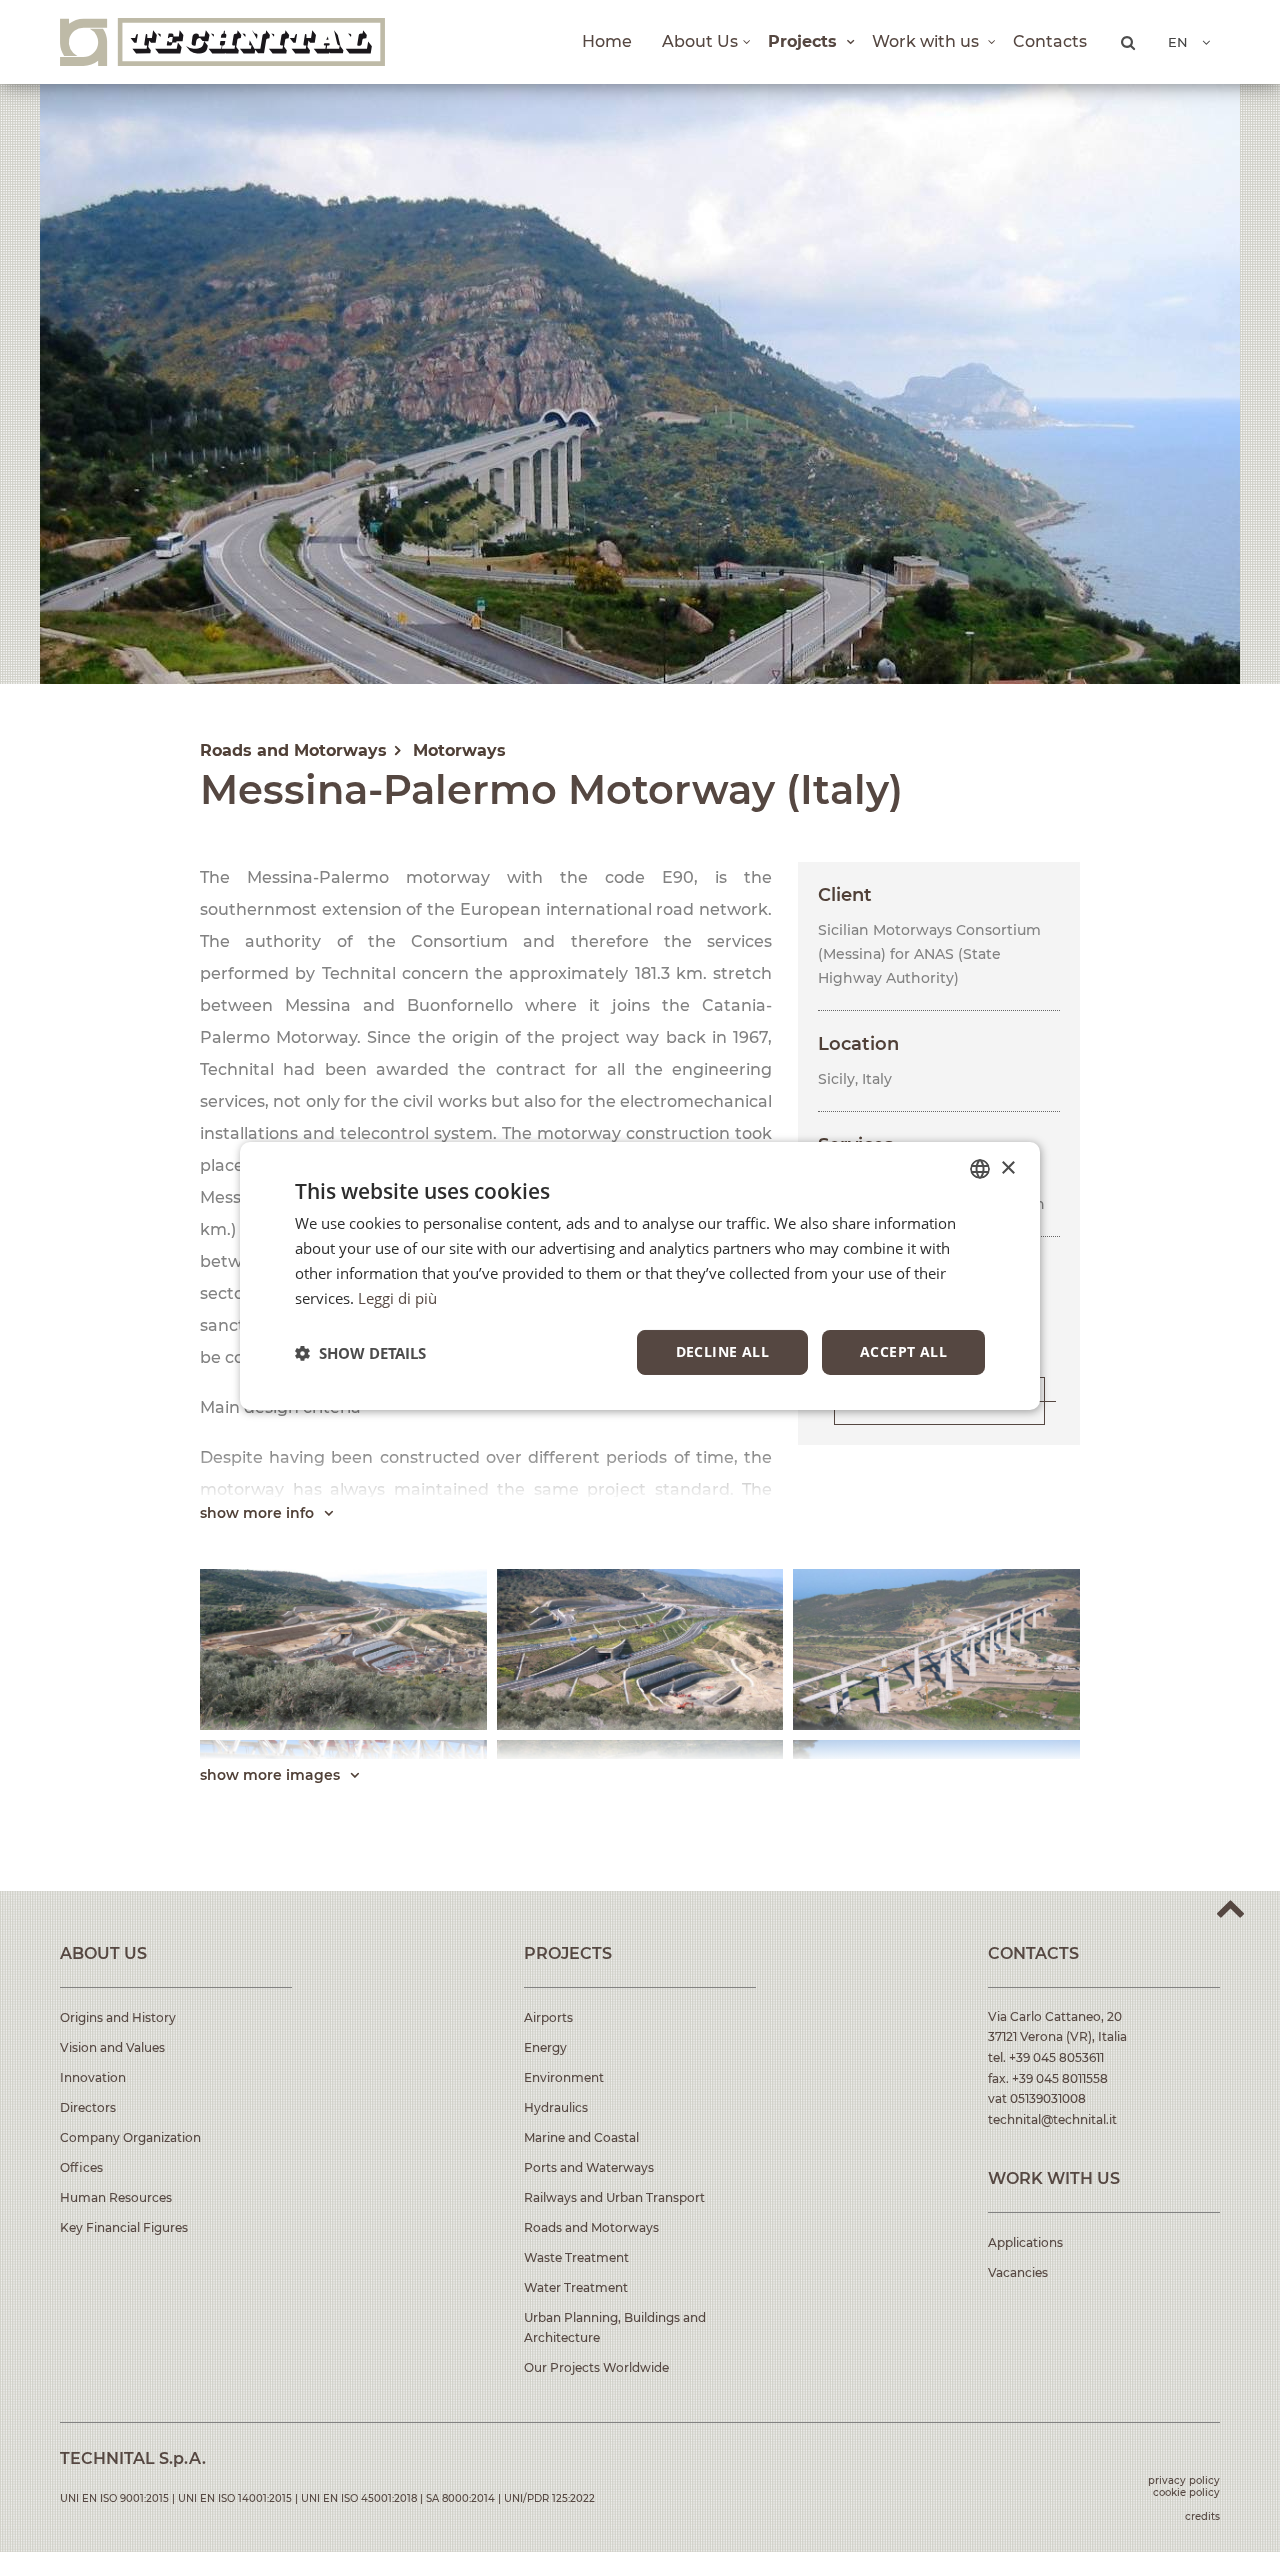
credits (1202, 2516)
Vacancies (1018, 2272)
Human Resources (116, 2197)
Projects (805, 41)
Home (607, 41)
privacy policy (1184, 2480)
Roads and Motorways (591, 2227)
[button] (360, 1353)
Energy (545, 2047)
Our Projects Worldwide (596, 2367)
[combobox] (980, 1169)
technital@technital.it (1052, 2119)
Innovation (93, 2077)
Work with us (927, 41)
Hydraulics (556, 2107)
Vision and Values (112, 2047)
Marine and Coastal (581, 2137)
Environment (564, 2077)
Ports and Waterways (589, 2167)
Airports (548, 2017)
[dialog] (640, 1276)
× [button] (1007, 1167)
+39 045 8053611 (1056, 2057)
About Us (700, 41)
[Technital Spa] (222, 42)
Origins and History (118, 2017)
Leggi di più (397, 1298)
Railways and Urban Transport (614, 2197)
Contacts (1050, 41)
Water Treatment (576, 2287)
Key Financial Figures (124, 2227)
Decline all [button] (722, 1351)
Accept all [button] (903, 1351)
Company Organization (130, 2137)
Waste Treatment (576, 2257)
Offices (81, 2167)
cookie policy (1186, 2492)
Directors (88, 2107)
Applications (1025, 2242)
